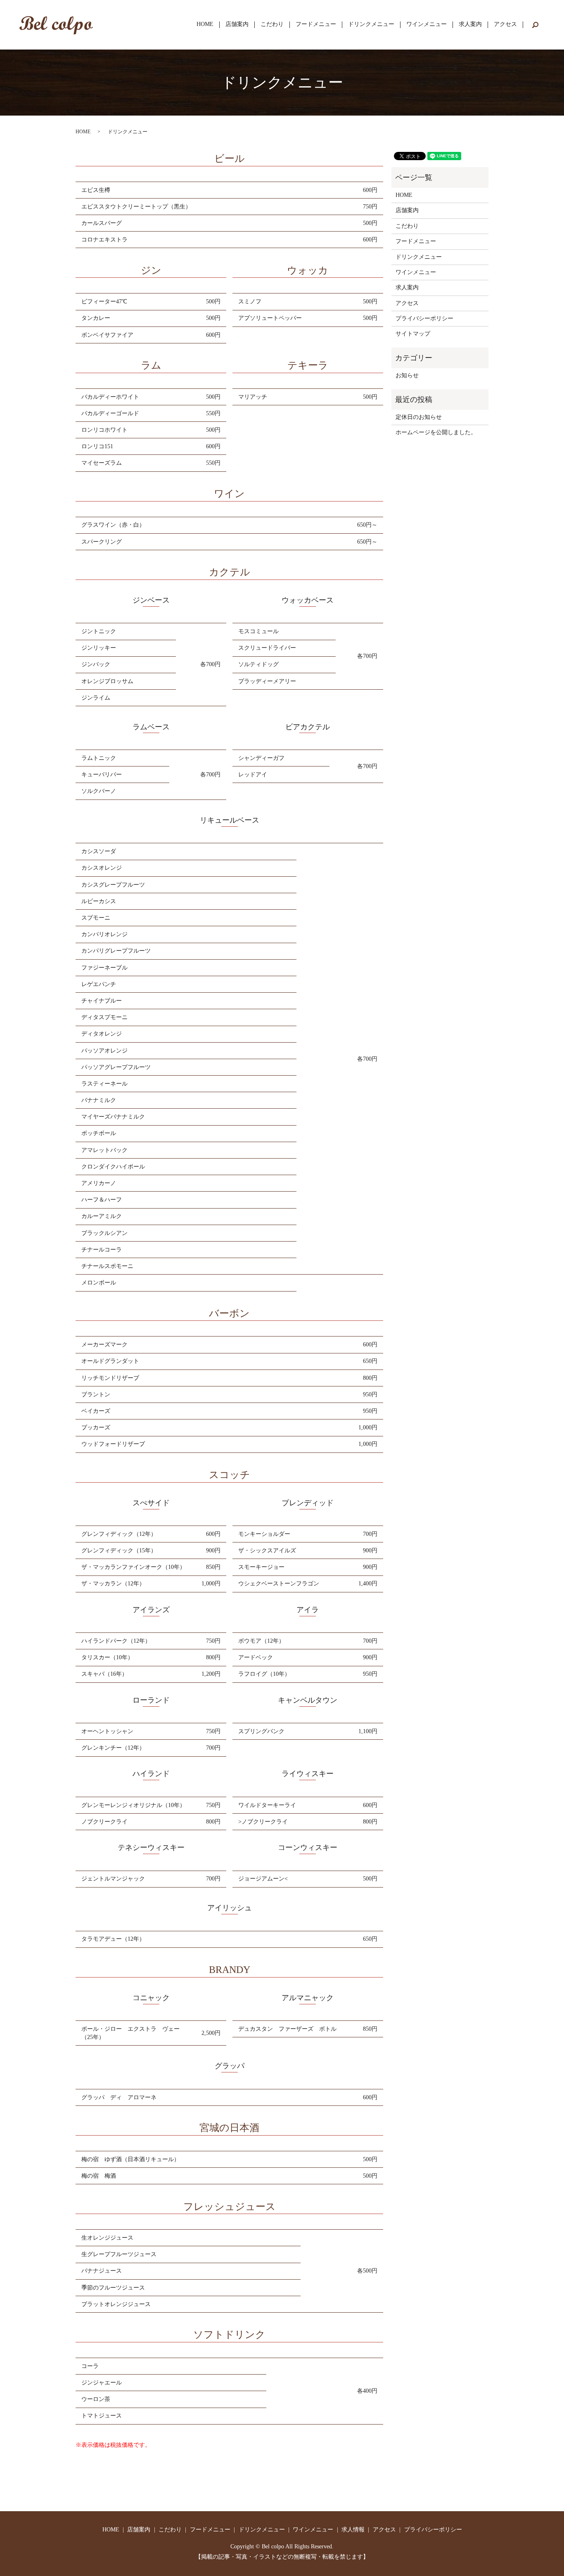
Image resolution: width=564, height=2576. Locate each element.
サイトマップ (413, 334)
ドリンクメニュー (371, 25)
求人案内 (470, 25)
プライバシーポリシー (424, 318)
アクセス (505, 25)
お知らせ (407, 375)
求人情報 (353, 2530)
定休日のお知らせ (419, 417)
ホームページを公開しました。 (436, 432)
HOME (205, 25)
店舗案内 (237, 25)
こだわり (272, 25)
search (535, 25)
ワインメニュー (427, 25)
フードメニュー (316, 25)
